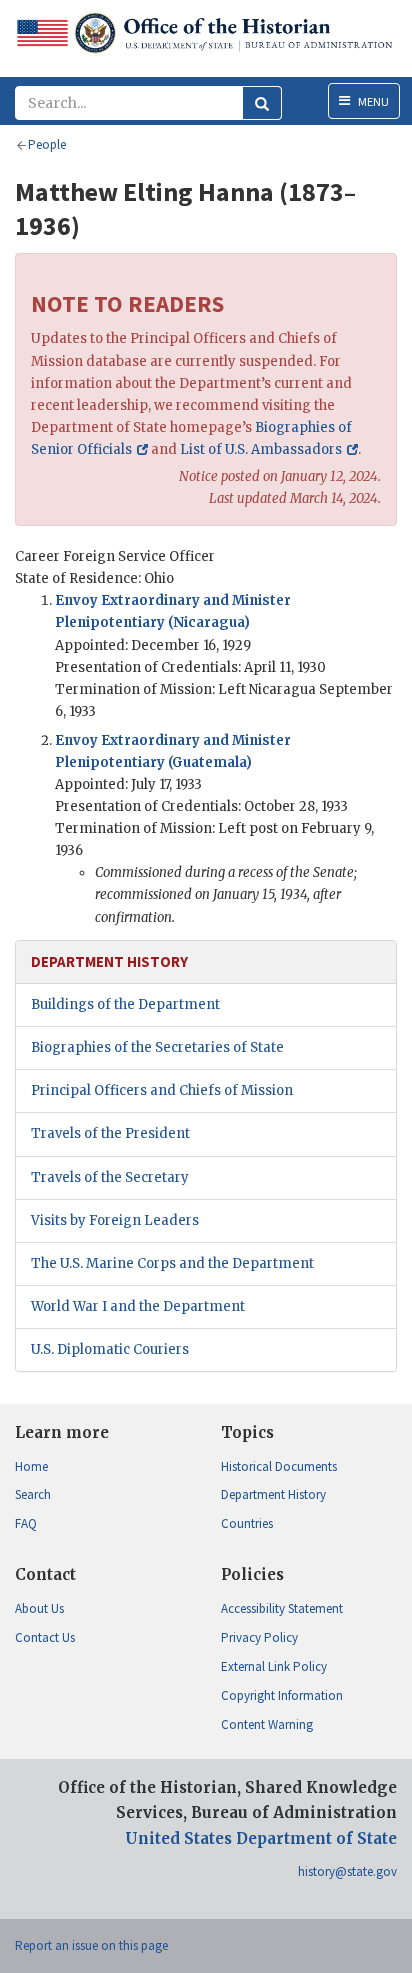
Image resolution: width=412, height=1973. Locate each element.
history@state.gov (347, 1871)
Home (31, 1466)
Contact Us (45, 1637)
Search (33, 1494)
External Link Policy (274, 1666)
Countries (247, 1523)
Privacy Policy (259, 1637)
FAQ (26, 1523)
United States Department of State (261, 1838)
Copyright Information (282, 1695)
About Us (39, 1608)
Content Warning (267, 1724)
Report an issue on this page (91, 1945)
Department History (273, 1494)
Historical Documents (279, 1466)
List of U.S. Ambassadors (261, 449)
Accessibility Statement (282, 1608)
